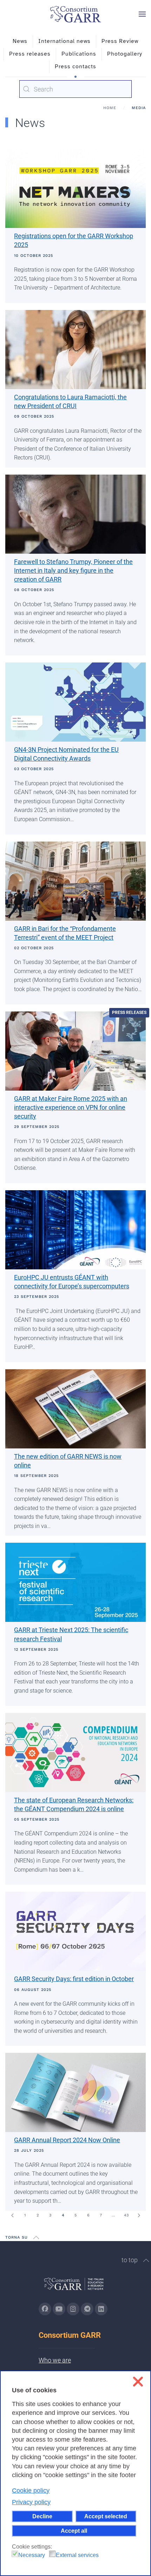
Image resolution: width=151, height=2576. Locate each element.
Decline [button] (42, 2516)
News (20, 41)
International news (64, 41)
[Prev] (12, 2215)
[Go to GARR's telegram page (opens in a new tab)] (87, 2309)
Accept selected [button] (106, 2516)
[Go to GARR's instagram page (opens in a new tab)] (73, 2309)
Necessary (32, 2555)
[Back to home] (75, 14)
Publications (79, 54)
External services (77, 2555)
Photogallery (125, 54)
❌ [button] (138, 2382)
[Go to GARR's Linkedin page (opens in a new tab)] (101, 2309)
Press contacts (75, 66)
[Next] (139, 2215)
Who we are (55, 2360)
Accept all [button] (74, 2531)
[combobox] (75, 89)
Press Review (120, 41)
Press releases (30, 54)
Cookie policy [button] (31, 2491)
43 (126, 2215)
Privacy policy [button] (31, 2502)
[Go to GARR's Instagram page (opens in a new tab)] (45, 2309)
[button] (142, 14)
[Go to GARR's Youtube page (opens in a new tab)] (59, 2309)
